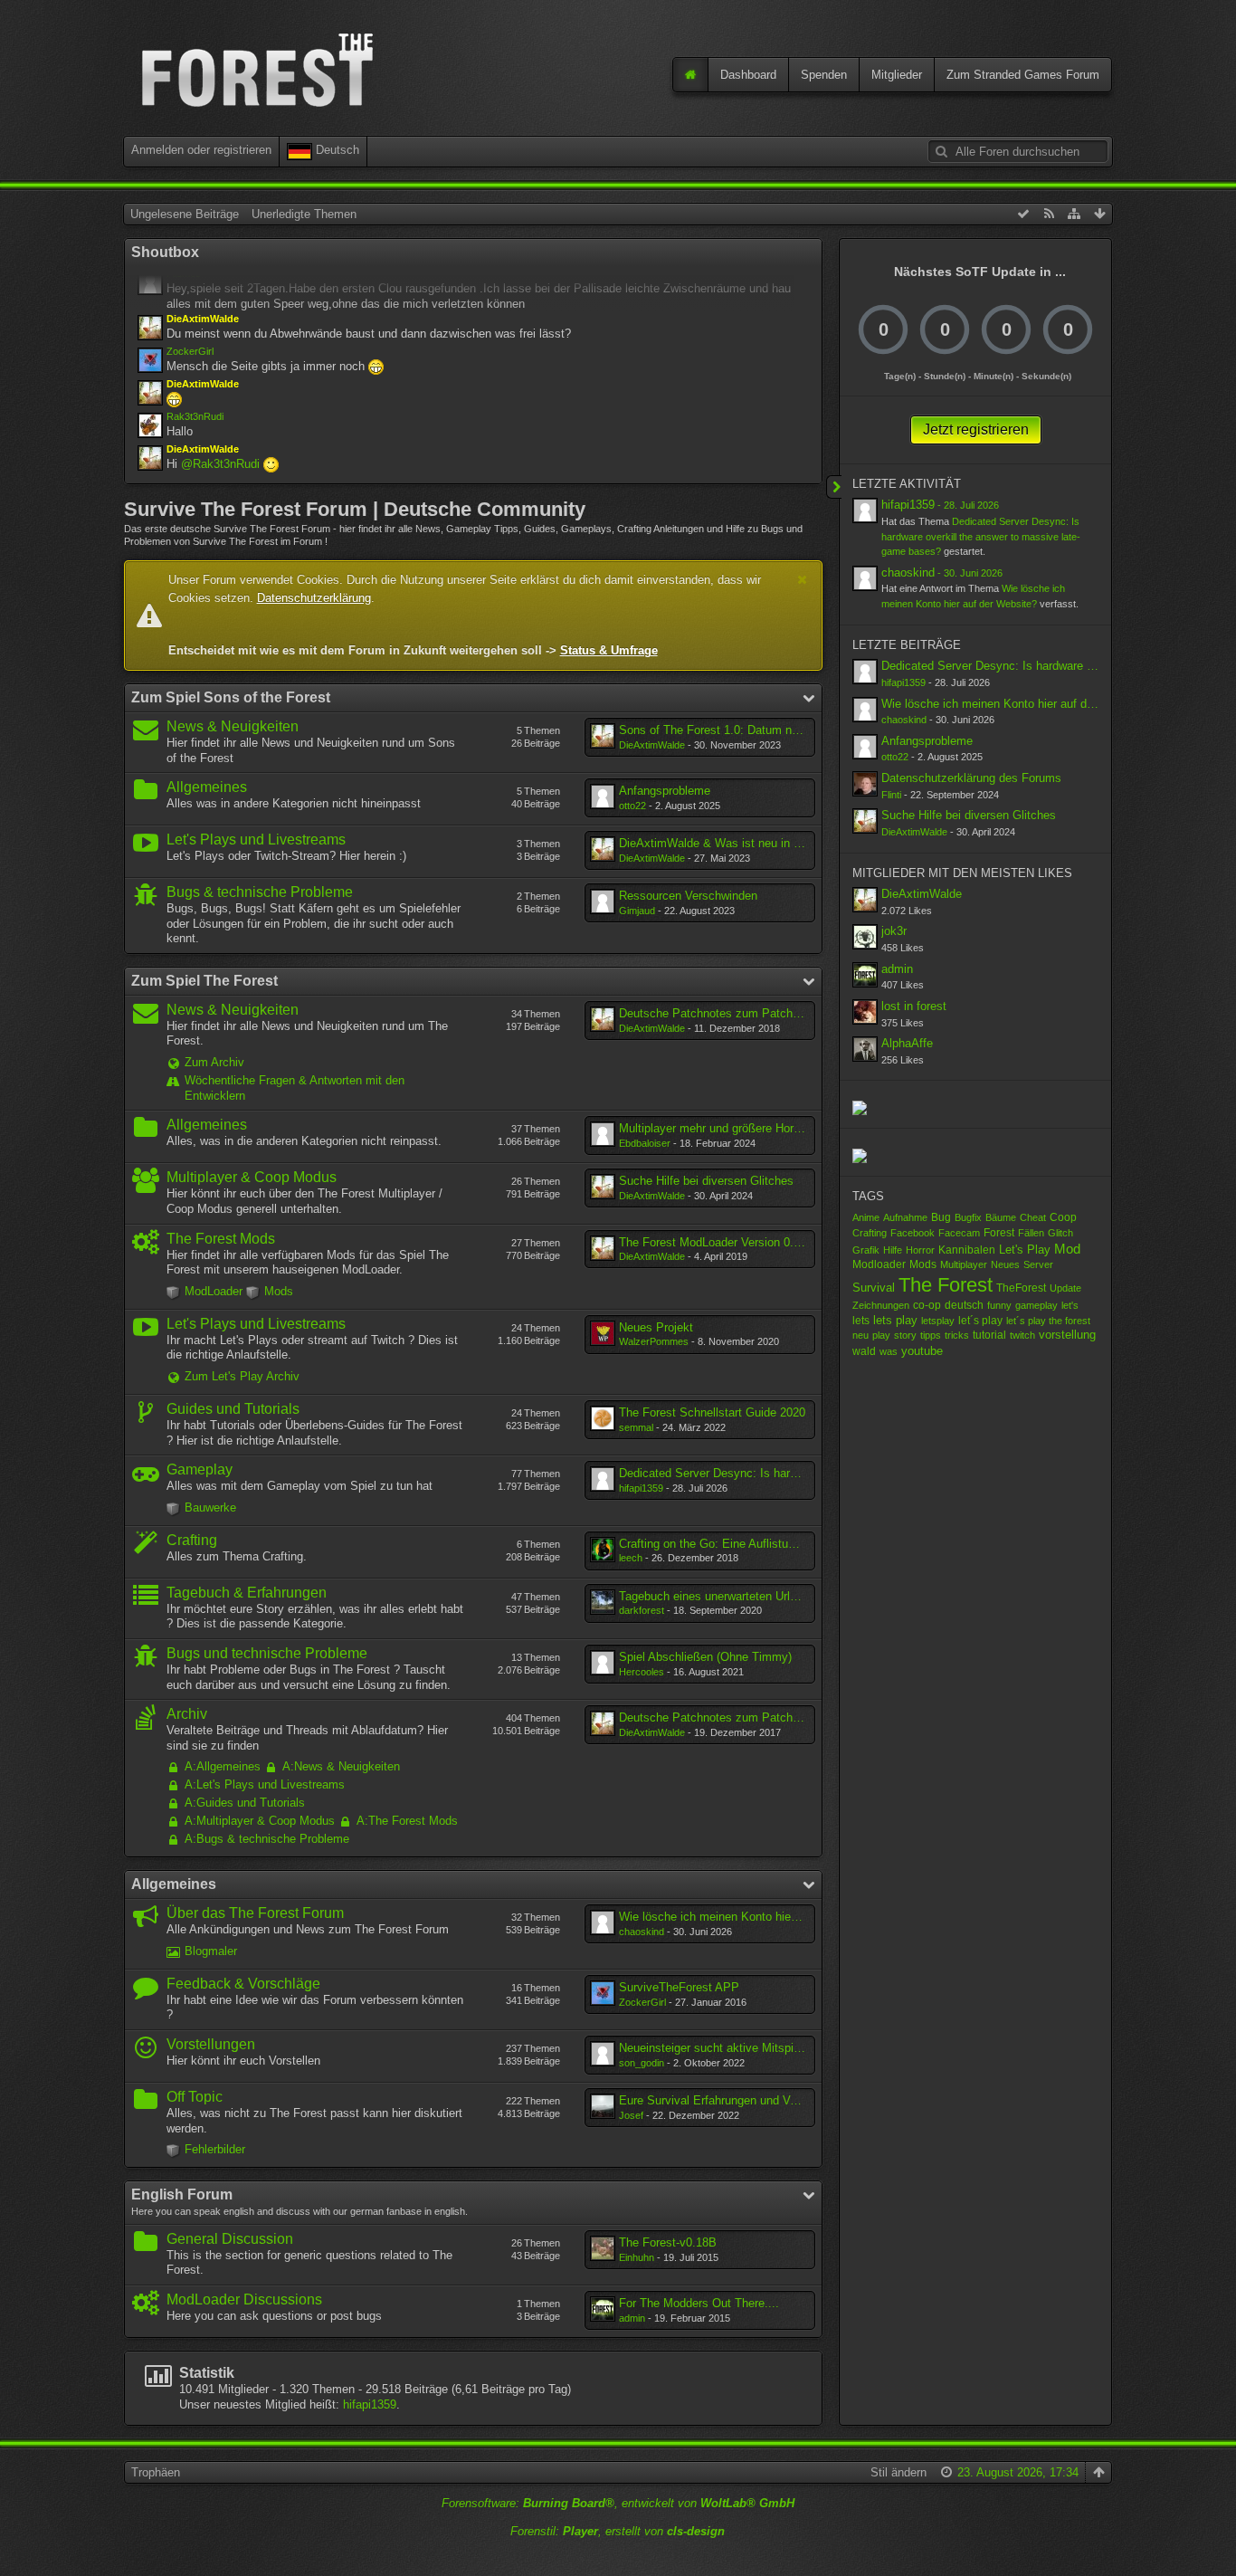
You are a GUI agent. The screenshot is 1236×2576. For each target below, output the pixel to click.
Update (1065, 1288)
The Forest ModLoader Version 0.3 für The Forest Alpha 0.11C (781, 1242)
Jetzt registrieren (976, 429)
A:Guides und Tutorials (245, 1803)
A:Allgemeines (223, 1766)
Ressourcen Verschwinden (688, 896)
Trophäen (156, 2472)
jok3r (894, 931)
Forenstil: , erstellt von (618, 2531)
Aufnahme (905, 1217)
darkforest (642, 1610)
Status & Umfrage (609, 650)
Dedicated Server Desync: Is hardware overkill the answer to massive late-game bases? (981, 536)
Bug (941, 1217)
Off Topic (195, 2097)
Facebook (913, 1233)
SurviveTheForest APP (679, 1987)
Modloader (879, 1264)
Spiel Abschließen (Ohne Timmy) (705, 1657)
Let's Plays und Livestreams (256, 840)
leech (631, 1558)
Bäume (1001, 1217)
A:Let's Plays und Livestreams (265, 1784)
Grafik (866, 1250)
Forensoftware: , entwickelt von (618, 2503)
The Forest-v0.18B (668, 2242)
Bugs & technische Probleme (260, 892)
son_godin (642, 2063)
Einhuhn (637, 2257)
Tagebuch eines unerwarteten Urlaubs (717, 1596)
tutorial (989, 1335)
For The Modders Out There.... (699, 2303)
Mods (279, 1291)
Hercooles (642, 1672)
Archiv (187, 1714)
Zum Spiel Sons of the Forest (231, 697)
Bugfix (968, 1217)
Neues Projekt (656, 1327)
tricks (957, 1335)
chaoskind (642, 1932)
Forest (999, 1233)
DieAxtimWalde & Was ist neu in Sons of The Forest (757, 843)
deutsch (964, 1305)
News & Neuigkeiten (233, 726)
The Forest (946, 1285)
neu (860, 1335)
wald (864, 1351)
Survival (874, 1288)
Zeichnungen (881, 1305)
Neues (1005, 1264)
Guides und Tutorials (233, 1409)
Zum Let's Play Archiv (242, 1376)
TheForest (1021, 1288)
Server (1038, 1264)
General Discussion (230, 2239)
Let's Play (1025, 1250)
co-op (927, 1305)
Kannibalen (967, 1250)
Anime (866, 1217)
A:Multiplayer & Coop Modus (260, 1821)
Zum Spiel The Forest (204, 981)
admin (632, 2318)
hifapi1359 (641, 1488)
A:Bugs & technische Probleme (267, 1839)
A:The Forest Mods (407, 1821)
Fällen (1031, 1233)
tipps (931, 1335)
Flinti (891, 795)
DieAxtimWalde (652, 745)
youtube (922, 1351)
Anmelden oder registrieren (201, 150)
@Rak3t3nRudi (220, 464)
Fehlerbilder (215, 2149)
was (889, 1351)
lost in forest (914, 1006)
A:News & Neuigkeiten (341, 1766)
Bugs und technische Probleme (267, 1653)
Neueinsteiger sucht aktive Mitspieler (716, 2048)
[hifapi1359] (865, 510)
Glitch (1060, 1233)
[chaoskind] (865, 578)
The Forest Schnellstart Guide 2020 (712, 1412)
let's (1070, 1305)
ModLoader (214, 1291)
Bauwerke (210, 1507)
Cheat (1033, 1217)
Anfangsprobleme (665, 791)
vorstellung (1067, 1335)
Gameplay (200, 1469)
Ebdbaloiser (645, 1143)
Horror (920, 1250)
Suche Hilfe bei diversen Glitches (706, 1181)
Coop (1063, 1217)
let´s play (980, 1321)
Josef (631, 2115)
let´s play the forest (1048, 1321)
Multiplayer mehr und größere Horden (716, 1128)
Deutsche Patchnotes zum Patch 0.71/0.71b (735, 1717)
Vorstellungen (211, 2044)
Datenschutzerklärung (314, 598)
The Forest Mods (221, 1239)
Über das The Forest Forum (255, 1913)
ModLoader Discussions (244, 2299)
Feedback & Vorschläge (243, 1984)
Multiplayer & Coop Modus (252, 1177)
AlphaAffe (907, 1043)
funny (999, 1305)
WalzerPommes (654, 1341)
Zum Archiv (214, 1062)
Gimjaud (637, 911)
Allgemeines (207, 787)
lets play (895, 1320)
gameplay (1036, 1305)
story (905, 1335)
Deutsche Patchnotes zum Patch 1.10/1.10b (735, 1013)
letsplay (938, 1321)
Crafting (192, 1540)
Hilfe (893, 1250)
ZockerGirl (190, 351)
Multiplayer (964, 1264)
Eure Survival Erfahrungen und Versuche (725, 2100)
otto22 (632, 806)
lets (861, 1320)
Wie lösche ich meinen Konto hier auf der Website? (753, 1917)
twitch (1022, 1335)
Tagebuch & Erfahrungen (247, 1593)
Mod (1067, 1249)
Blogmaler (211, 1951)
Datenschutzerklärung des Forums (971, 778)
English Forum (182, 2194)
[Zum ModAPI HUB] (860, 1107)
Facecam (959, 1233)
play (881, 1335)
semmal (636, 1427)
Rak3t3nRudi (195, 416)
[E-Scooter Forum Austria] (860, 1154)
